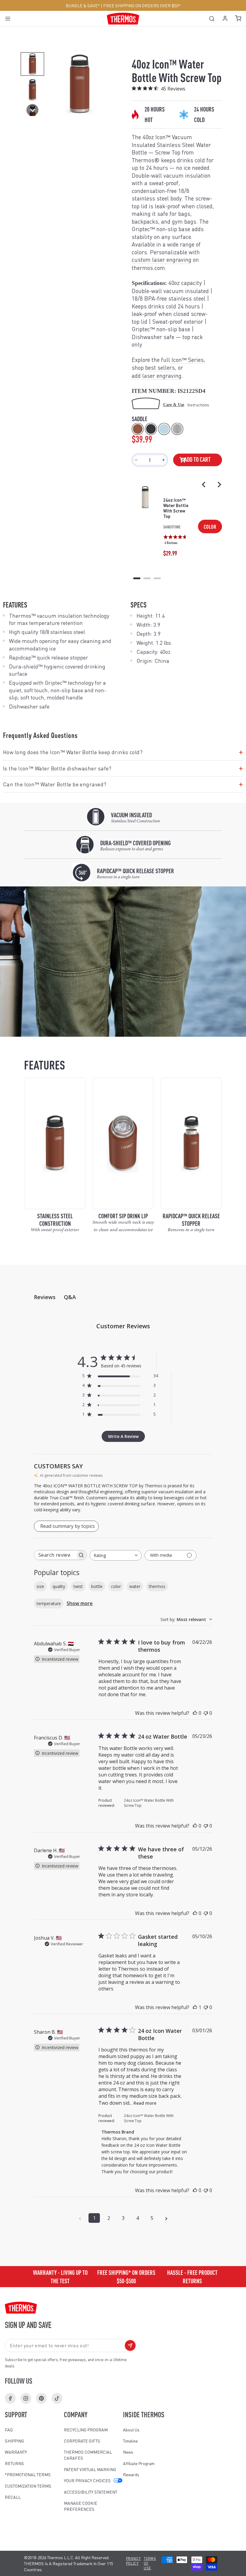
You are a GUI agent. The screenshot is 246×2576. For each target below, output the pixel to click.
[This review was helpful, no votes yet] (195, 1713)
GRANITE (151, 429)
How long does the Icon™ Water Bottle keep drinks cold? (123, 752)
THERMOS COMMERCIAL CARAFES (88, 2455)
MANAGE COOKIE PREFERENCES (81, 2506)
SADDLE (138, 429)
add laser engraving (157, 376)
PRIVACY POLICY (133, 2561)
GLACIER (164, 429)
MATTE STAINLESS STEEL (177, 429)
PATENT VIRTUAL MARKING (90, 2469)
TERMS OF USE (150, 2563)
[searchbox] (55, 1555)
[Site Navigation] (10, 18)
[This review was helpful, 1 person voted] (195, 2007)
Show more (80, 1603)
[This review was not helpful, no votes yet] (206, 1713)
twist (78, 1586)
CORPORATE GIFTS (82, 2441)
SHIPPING (14, 2441)
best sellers (160, 367)
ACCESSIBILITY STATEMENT (91, 2492)
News (128, 2452)
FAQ (9, 2430)
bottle (97, 1586)
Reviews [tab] (45, 1297)
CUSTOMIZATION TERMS (28, 2486)
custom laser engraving (162, 260)
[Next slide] (219, 485)
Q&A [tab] (70, 1297)
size (40, 1586)
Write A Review (123, 1436)
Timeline (130, 2441)
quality (59, 1586)
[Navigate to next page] (166, 2218)
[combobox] (116, 1555)
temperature (49, 1603)
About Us (131, 2430)
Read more (145, 2103)
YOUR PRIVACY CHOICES (87, 2480)
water (135, 1586)
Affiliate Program (139, 2463)
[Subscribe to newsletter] (130, 2345)
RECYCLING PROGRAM (86, 2430)
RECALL (13, 2497)
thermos (157, 1586)
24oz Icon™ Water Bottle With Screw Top (176, 508)
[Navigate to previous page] (80, 2218)
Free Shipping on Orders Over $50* (142, 5)
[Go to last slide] (204, 485)
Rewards (131, 2474)
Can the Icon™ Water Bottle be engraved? (123, 784)
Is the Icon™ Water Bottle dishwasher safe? (123, 768)
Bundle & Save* (83, 5)
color (116, 1586)
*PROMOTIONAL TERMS (28, 2474)
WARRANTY (16, 2452)
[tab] (137, 578)
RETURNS (14, 2463)
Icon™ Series (188, 360)
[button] (32, 64)
